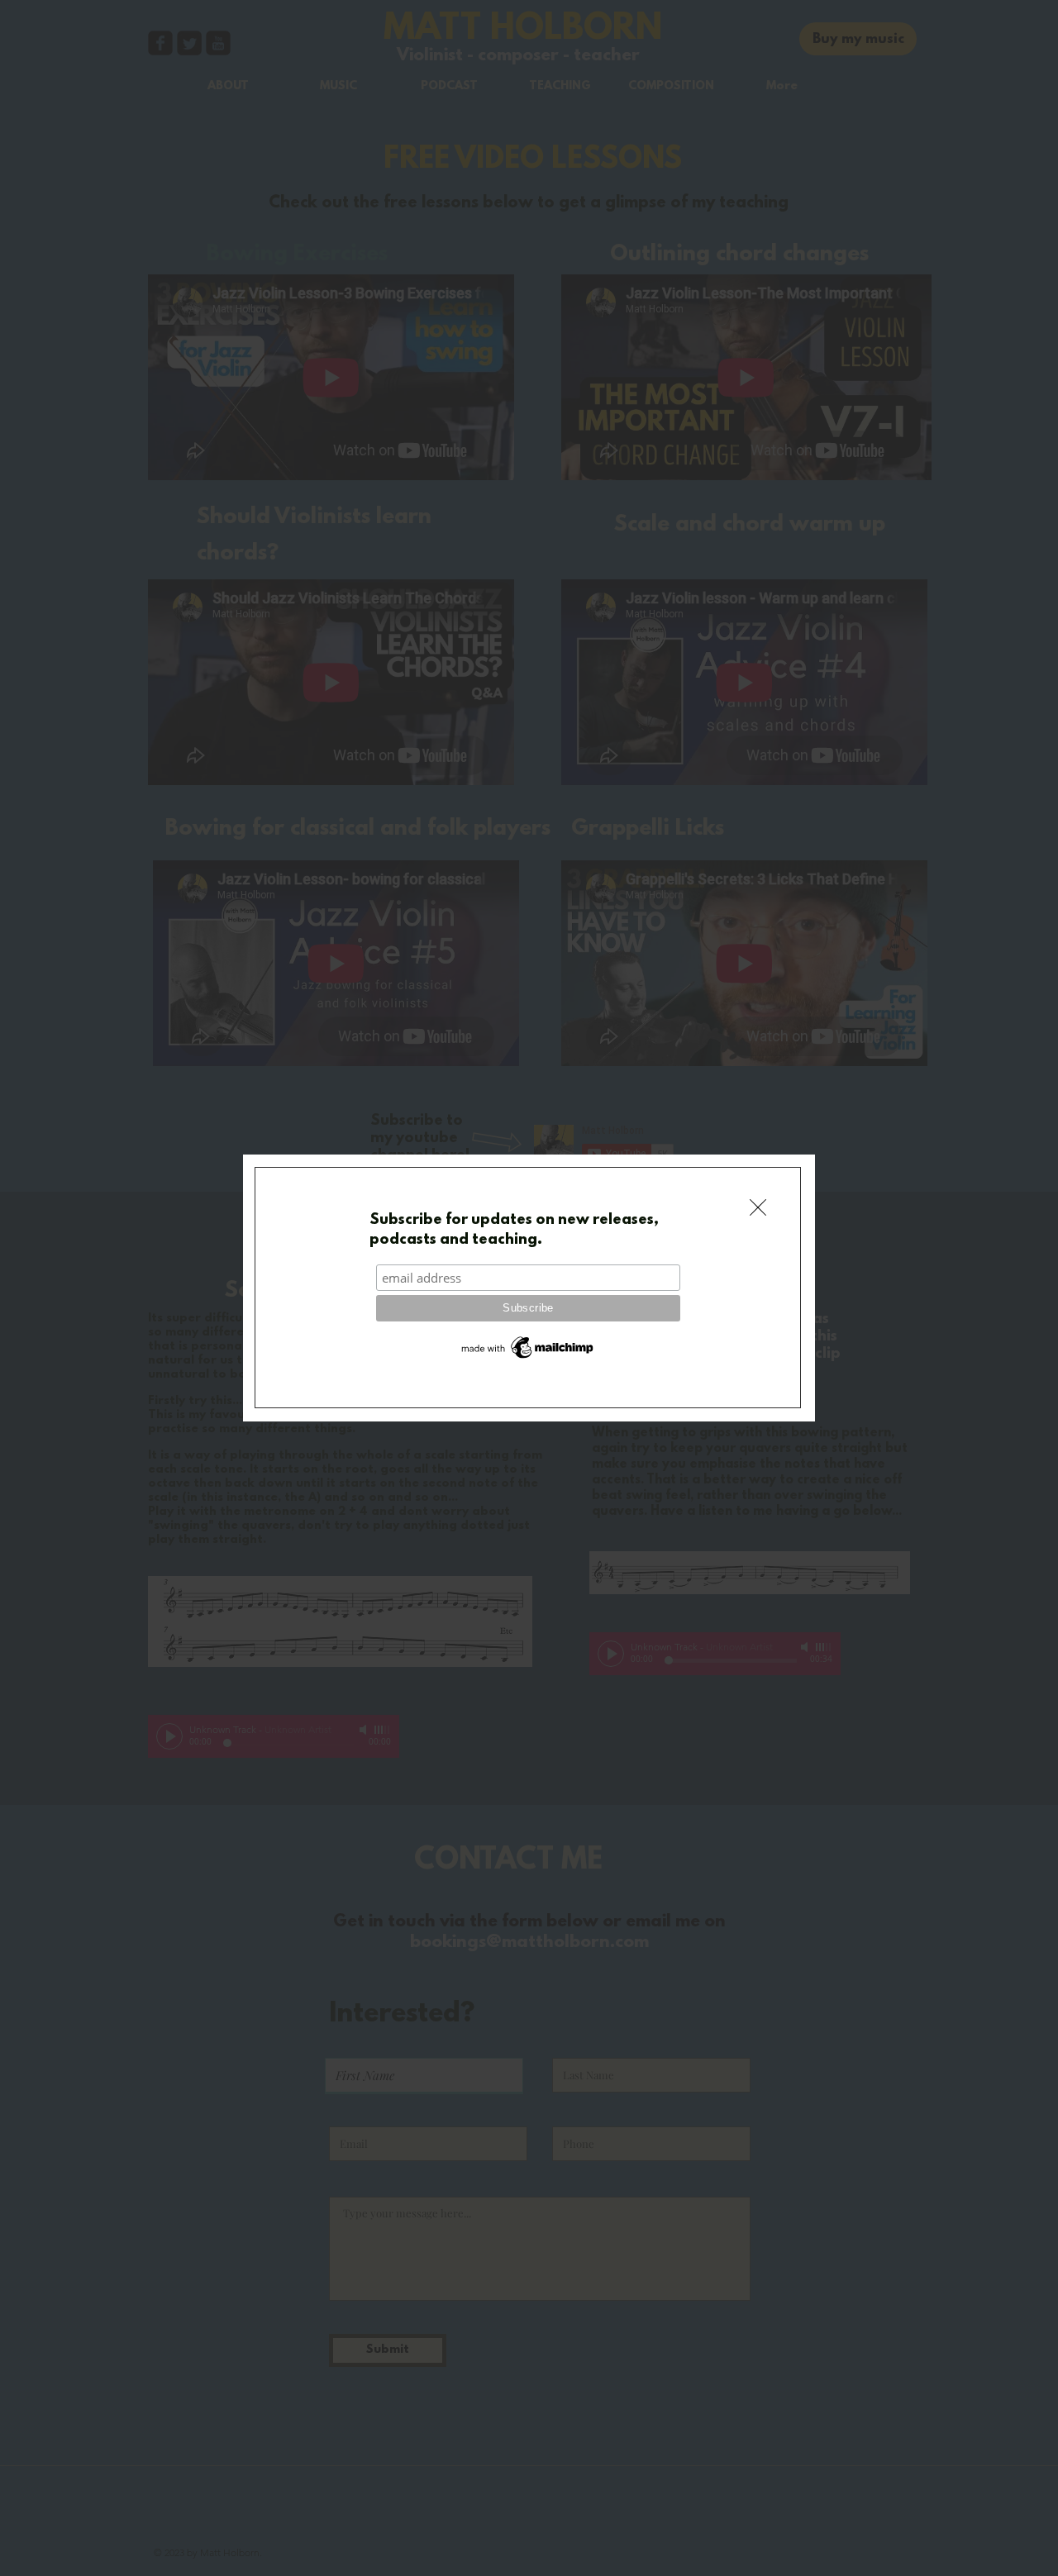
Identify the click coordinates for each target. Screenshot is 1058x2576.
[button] (758, 1207)
